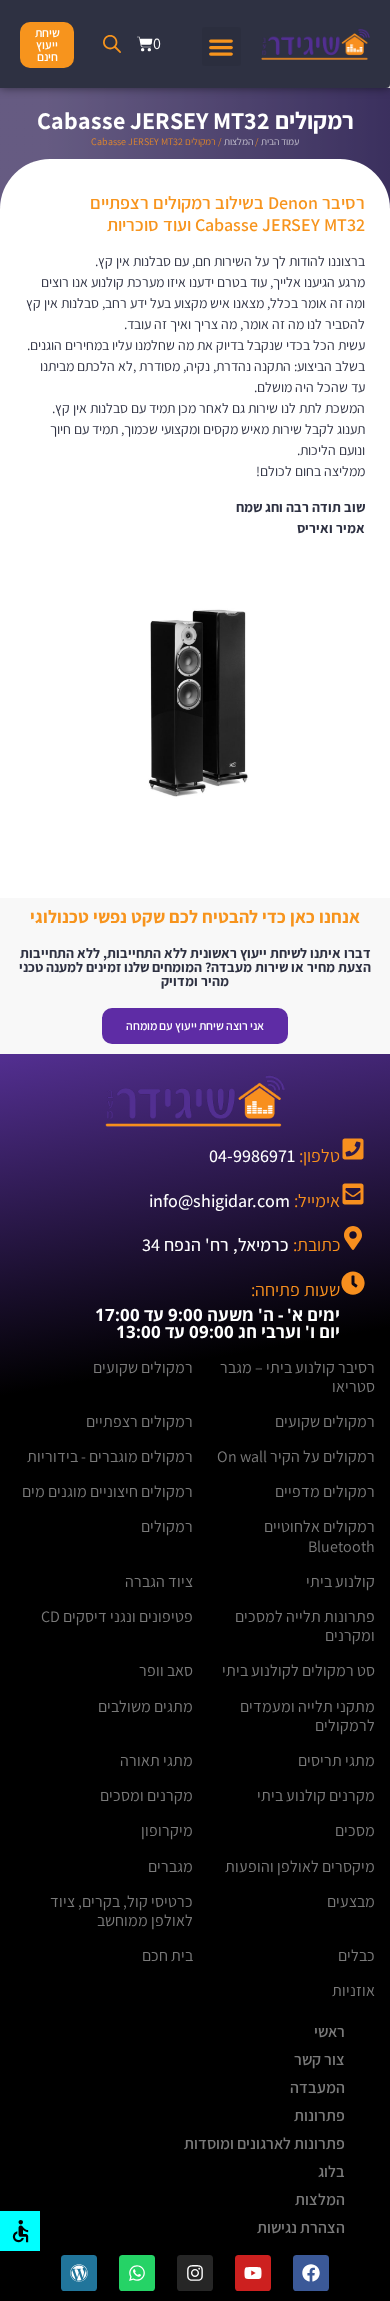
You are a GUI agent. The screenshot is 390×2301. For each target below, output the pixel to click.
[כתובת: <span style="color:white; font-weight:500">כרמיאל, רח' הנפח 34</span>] (353, 1238)
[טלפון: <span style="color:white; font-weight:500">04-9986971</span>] (353, 1149)
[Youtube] (253, 2273)
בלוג (331, 2171)
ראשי (329, 2031)
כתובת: (241, 1244)
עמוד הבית (280, 141)
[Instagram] (195, 2273)
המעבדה (317, 2087)
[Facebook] (311, 2273)
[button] (221, 46)
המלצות (238, 141)
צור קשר (319, 2059)
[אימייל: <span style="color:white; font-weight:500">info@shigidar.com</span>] (353, 1194)
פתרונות (319, 2115)
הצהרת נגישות (301, 2227)
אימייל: (244, 1200)
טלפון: (274, 1155)
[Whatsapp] (137, 2273)
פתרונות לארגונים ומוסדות (264, 2143)
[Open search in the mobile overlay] (112, 44)
